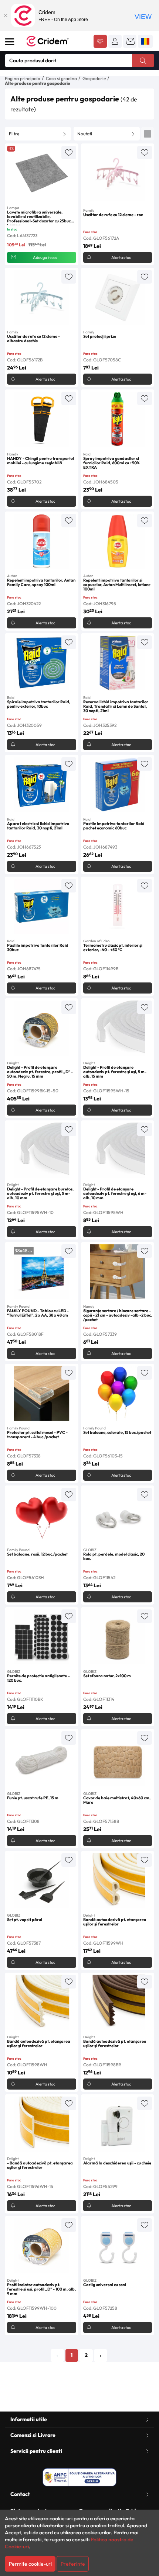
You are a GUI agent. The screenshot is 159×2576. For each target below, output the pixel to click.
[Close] (6, 15)
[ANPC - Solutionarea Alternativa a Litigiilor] (79, 2477)
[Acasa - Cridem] (56, 41)
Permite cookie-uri (30, 2564)
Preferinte (73, 2564)
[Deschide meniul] (10, 42)
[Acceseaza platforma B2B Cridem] (100, 42)
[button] (115, 41)
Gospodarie (94, 78)
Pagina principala (23, 78)
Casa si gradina (61, 78)
